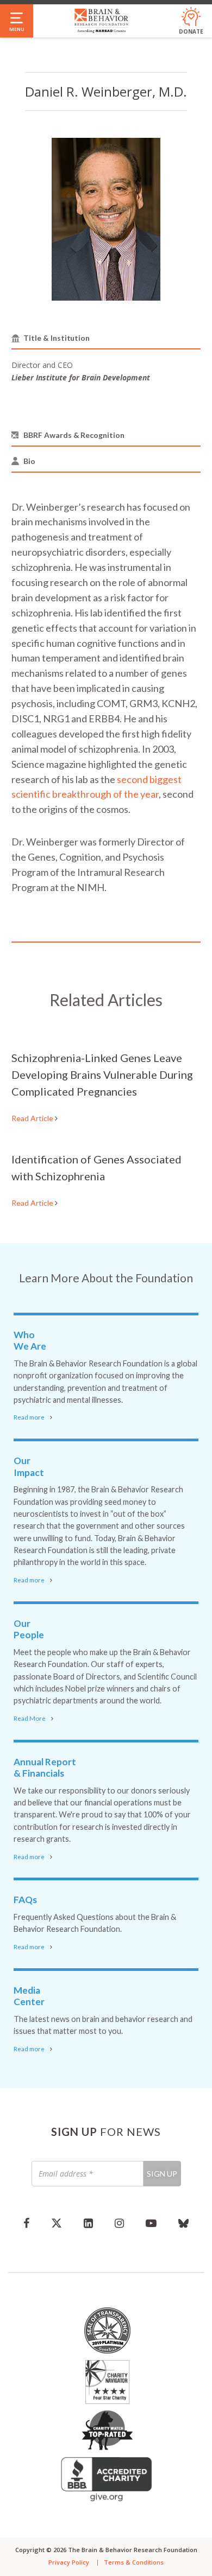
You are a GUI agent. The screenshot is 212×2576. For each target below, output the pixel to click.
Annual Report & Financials (45, 1768)
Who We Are (30, 1341)
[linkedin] (88, 2223)
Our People (29, 1629)
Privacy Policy (69, 2562)
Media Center (29, 1996)
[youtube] (151, 2223)
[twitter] (57, 2223)
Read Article (33, 1118)
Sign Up (162, 2174)
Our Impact (29, 1467)
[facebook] (26, 2223)
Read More (30, 1718)
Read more (29, 1417)
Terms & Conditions (134, 2562)
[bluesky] (183, 2223)
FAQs (25, 1900)
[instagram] (119, 2223)
